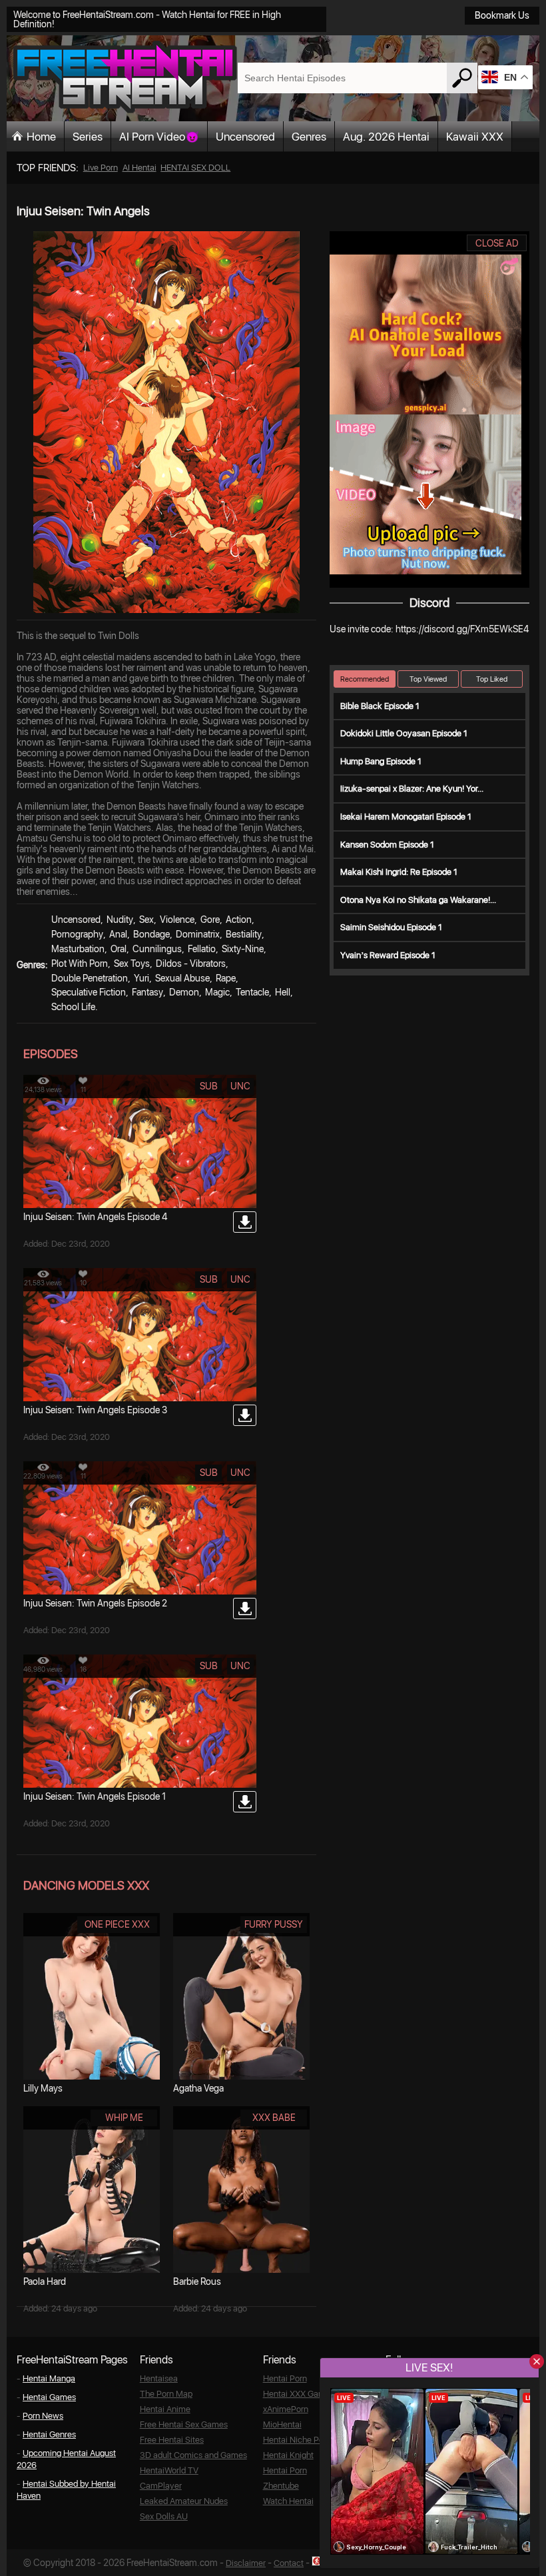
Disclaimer (246, 2563)
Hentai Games (49, 2397)
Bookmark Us (502, 15)
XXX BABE (274, 2118)
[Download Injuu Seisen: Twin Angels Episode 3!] (245, 1415)
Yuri (141, 978)
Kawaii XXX (475, 137)
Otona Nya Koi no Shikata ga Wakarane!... (418, 900)
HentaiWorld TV (169, 2470)
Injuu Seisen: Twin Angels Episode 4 (95, 1217)
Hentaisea (159, 2378)
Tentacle (252, 992)
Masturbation (78, 949)
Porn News (43, 2416)
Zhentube (281, 2486)
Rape (226, 978)
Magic (217, 992)
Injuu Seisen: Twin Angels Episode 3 (95, 1410)
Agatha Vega (198, 2088)
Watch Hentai (288, 2501)
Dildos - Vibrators (191, 964)
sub (209, 1086)
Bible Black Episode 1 (380, 706)
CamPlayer (161, 2486)
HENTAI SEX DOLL (195, 168)
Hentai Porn (285, 2378)
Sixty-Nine (243, 949)
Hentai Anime (165, 2409)
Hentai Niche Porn (297, 2440)
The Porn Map (166, 2394)
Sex (146, 920)
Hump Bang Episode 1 (381, 761)
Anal (118, 934)
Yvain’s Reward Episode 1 (388, 955)
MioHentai (282, 2424)
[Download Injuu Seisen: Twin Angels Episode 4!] (245, 1222)
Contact (289, 2563)
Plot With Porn (80, 964)
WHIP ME (124, 2118)
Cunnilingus (157, 949)
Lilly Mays (43, 2088)
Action (239, 920)
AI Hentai (139, 168)
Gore (210, 920)
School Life (73, 1007)
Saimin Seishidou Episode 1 (391, 927)
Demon (184, 992)
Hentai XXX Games (299, 2394)
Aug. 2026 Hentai (386, 137)
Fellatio (202, 949)
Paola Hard (45, 2281)
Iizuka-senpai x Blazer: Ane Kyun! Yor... (412, 789)
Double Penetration (90, 978)
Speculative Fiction (89, 992)
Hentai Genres (49, 2434)
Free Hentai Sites (172, 2440)
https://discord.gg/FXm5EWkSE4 (462, 629)
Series (88, 137)
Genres (309, 137)
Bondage (151, 934)
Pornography (77, 934)
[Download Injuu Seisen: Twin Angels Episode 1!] (245, 1802)
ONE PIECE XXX (117, 1924)
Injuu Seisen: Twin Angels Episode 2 (95, 1603)
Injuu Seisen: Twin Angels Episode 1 (95, 1796)
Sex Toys (132, 964)
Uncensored (245, 137)
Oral (119, 949)
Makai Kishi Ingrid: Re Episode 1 (399, 872)
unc (240, 1086)
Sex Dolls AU (164, 2516)
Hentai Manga (49, 2378)
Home (41, 137)
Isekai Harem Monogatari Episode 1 (406, 817)
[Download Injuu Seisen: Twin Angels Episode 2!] (245, 1609)
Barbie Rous (197, 2281)
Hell (283, 992)
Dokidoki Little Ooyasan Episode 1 (404, 733)
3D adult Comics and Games (193, 2455)
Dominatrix (198, 934)
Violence (177, 920)
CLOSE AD (497, 243)
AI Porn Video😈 (159, 137)
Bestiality (244, 934)
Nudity (120, 920)
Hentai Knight (288, 2455)
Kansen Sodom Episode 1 (387, 845)
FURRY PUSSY (274, 1924)
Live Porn (101, 168)
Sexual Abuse (182, 978)
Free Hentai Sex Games (184, 2424)
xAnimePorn (286, 2409)
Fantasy (147, 992)
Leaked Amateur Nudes (184, 2501)
